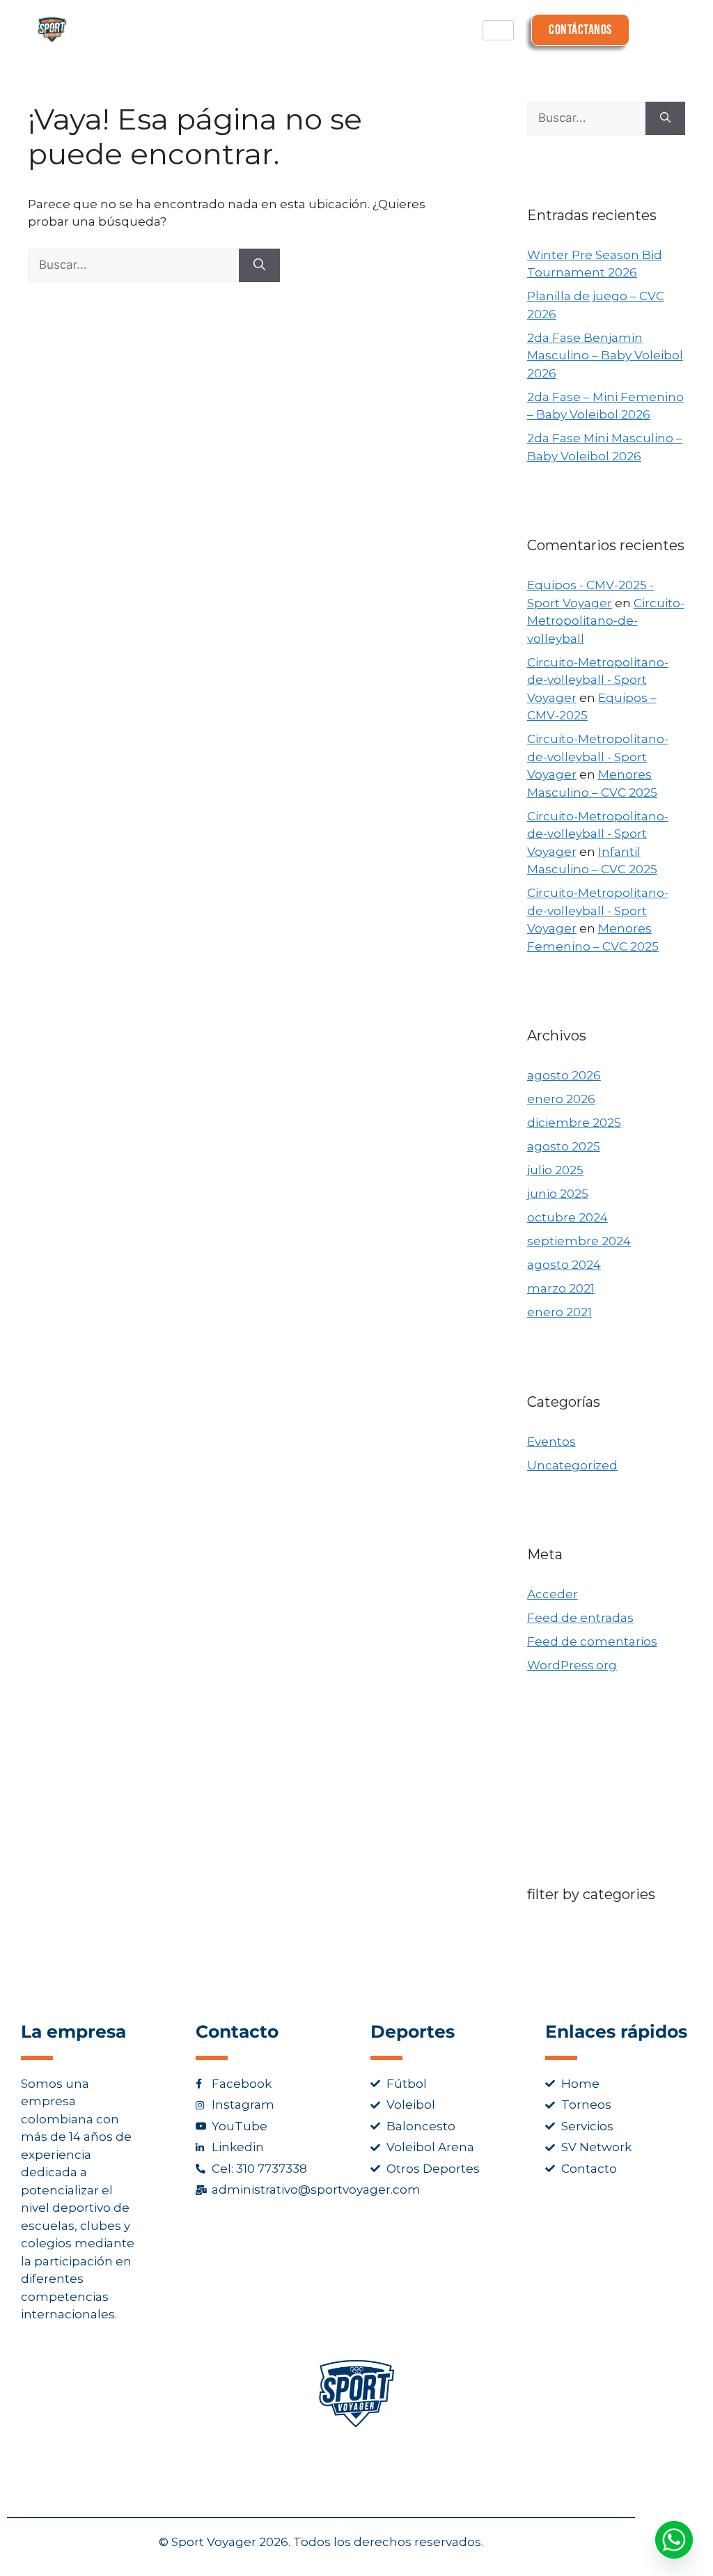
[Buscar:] (133, 265)
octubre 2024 (567, 1217)
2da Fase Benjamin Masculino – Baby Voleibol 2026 (605, 356)
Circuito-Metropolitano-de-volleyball (606, 621)
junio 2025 (558, 1194)
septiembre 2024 (579, 1241)
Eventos (551, 1442)
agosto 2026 (564, 1075)
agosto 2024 (564, 1265)
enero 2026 (561, 1099)
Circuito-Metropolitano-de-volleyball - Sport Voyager (598, 680)
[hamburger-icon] (498, 30)
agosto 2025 (564, 1146)
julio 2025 (555, 1170)
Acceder (553, 1594)
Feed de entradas (580, 1618)
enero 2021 (559, 1312)
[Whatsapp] (674, 2540)
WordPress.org (572, 1665)
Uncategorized (572, 1465)
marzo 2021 (561, 1288)
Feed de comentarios (592, 1641)
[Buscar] (259, 265)
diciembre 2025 (574, 1123)
